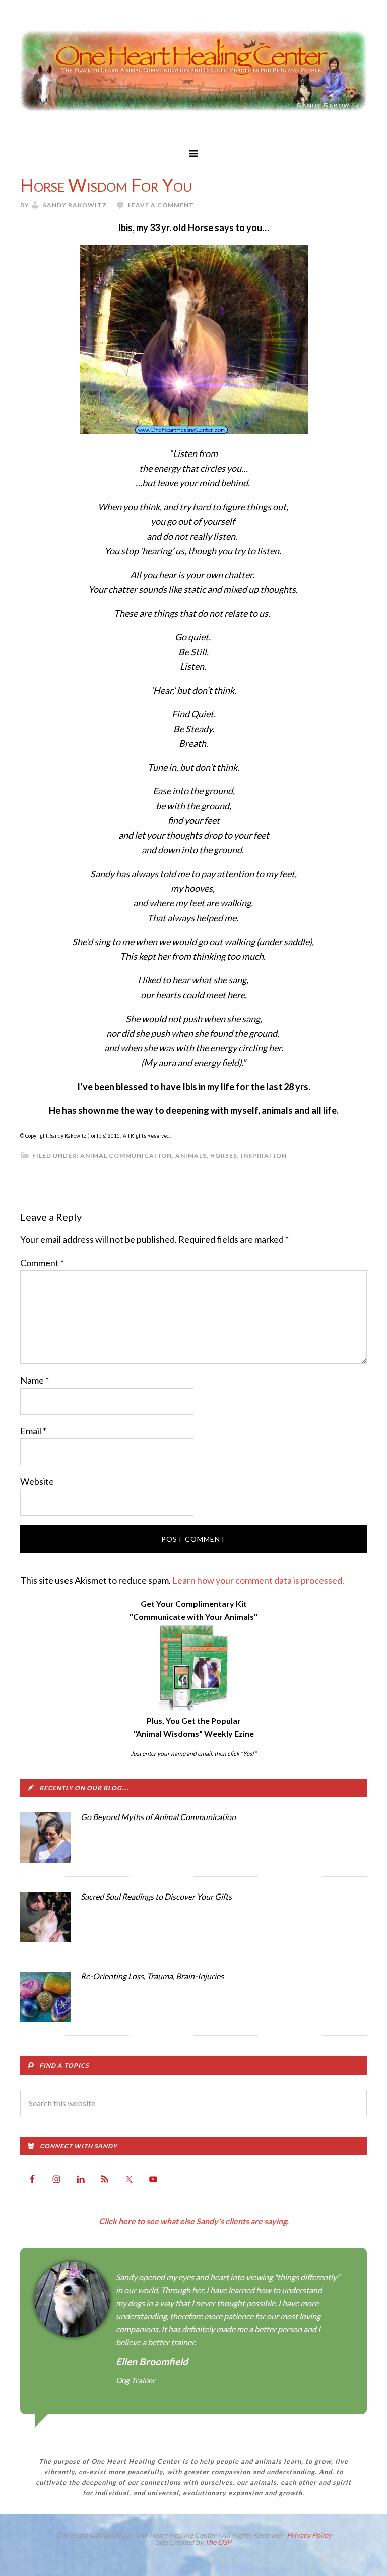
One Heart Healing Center (193, 70)
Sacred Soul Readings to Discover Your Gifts (156, 1896)
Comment (42, 1263)
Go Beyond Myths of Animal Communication (158, 1817)
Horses (224, 1155)
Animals (191, 1155)
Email (33, 1431)
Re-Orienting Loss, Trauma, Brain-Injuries (152, 1976)
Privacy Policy (309, 2535)
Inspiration (264, 1155)
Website (37, 1481)
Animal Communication (126, 1155)
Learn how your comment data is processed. (258, 1580)
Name (35, 1380)
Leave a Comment (161, 205)
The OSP (218, 2542)
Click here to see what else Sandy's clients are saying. (194, 2221)
